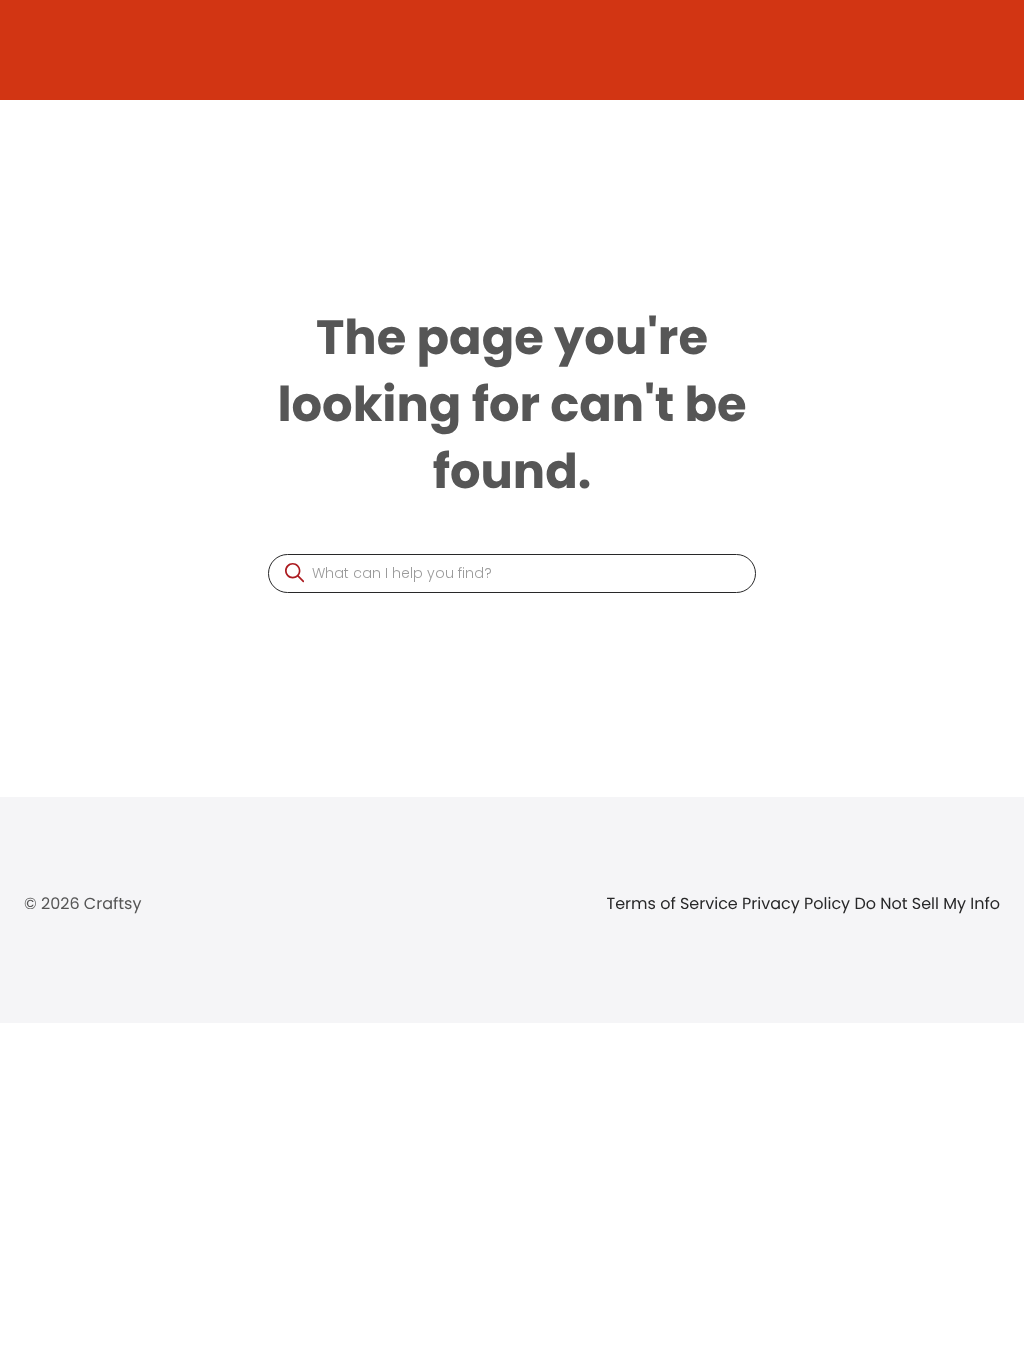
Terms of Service (675, 903)
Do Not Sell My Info (927, 903)
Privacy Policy (798, 903)
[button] (294, 572)
